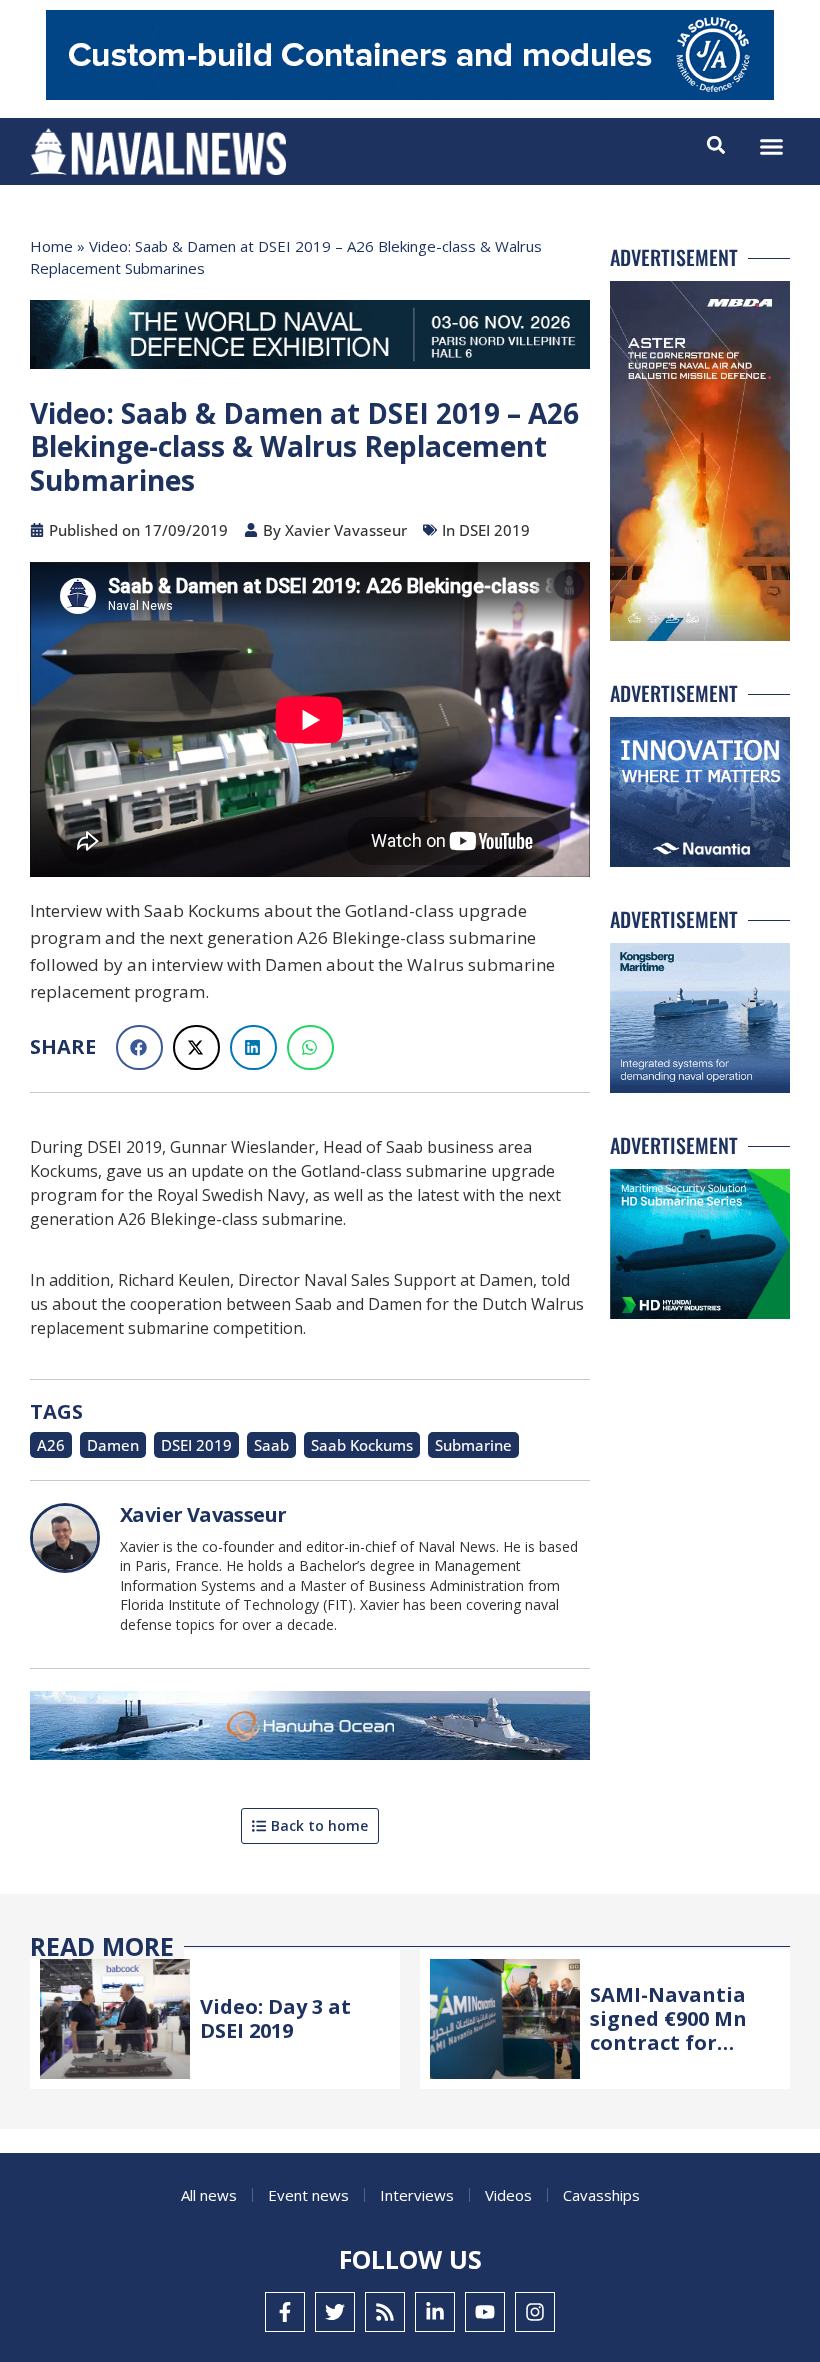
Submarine (473, 1445)
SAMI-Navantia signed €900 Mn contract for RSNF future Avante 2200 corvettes (668, 2054)
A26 (51, 1445)
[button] (772, 147)
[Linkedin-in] (435, 2312)
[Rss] (385, 2312)
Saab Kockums (362, 1445)
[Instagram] (535, 2312)
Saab (271, 1445)
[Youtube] (485, 2312)
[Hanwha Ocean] (310, 1729)
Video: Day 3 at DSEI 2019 (275, 2018)
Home (51, 246)
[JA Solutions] (410, 94)
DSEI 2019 (196, 1445)
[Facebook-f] (285, 2312)
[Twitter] (335, 2312)
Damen (113, 1445)
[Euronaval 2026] (310, 338)
